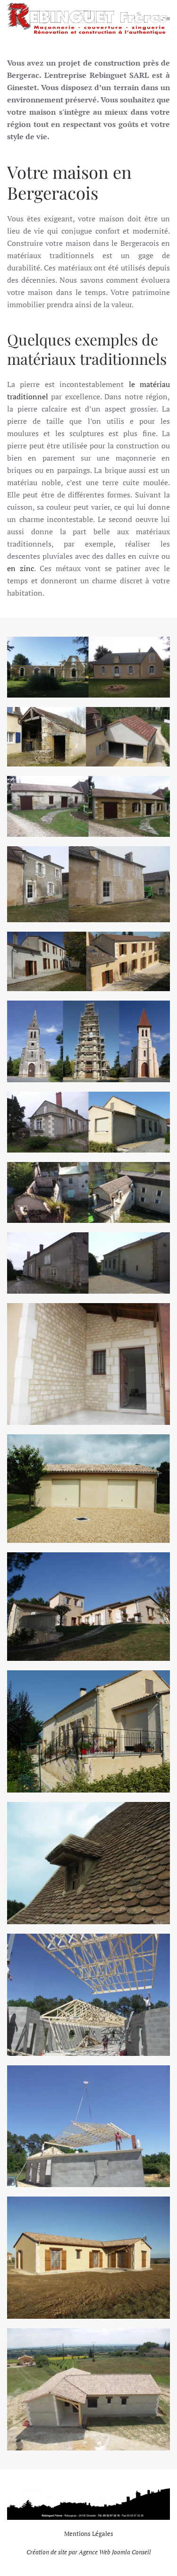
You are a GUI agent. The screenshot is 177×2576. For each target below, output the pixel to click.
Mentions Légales (89, 2534)
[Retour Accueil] (87, 19)
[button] (168, 19)
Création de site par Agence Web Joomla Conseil (89, 2552)
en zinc (21, 568)
